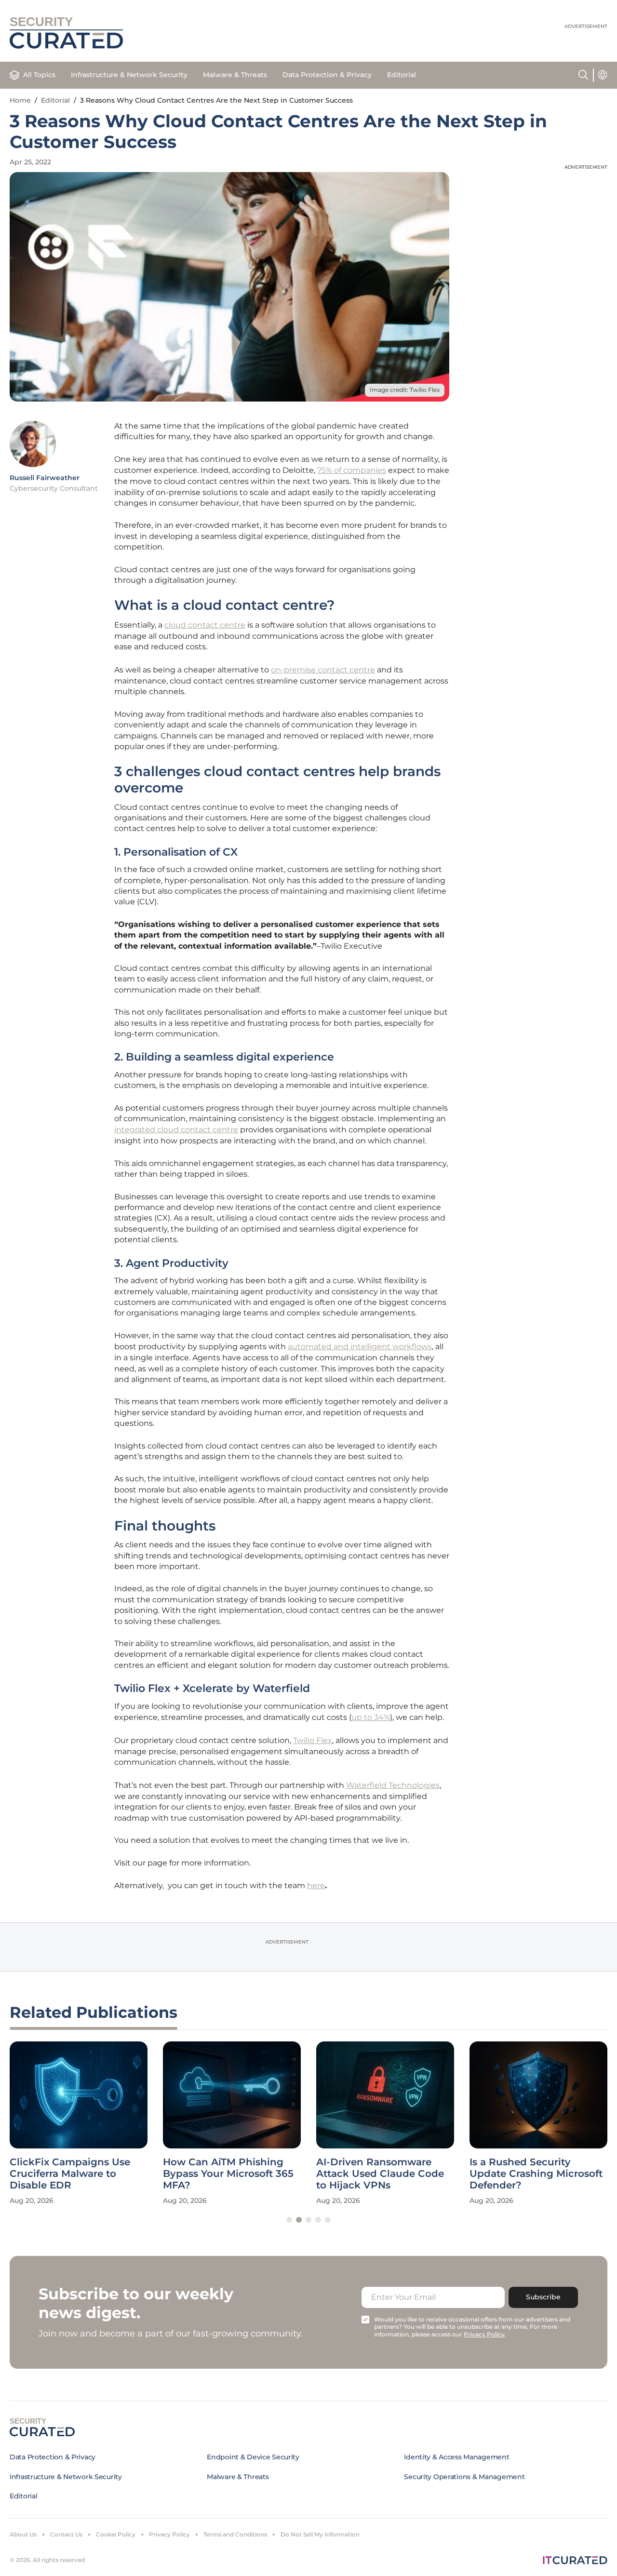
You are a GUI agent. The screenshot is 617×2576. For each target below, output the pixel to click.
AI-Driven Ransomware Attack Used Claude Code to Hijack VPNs (380, 2173)
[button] (289, 2220)
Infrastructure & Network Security (129, 75)
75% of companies (352, 470)
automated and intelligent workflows (360, 1347)
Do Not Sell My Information (320, 2534)
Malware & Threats (235, 75)
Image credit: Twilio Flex (405, 390)
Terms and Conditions (235, 2534)
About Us (23, 2534)
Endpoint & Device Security (253, 2457)
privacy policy (484, 2334)
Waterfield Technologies (393, 1785)
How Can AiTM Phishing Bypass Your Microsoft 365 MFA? (228, 2173)
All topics (39, 75)
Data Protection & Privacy (327, 75)
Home (20, 100)
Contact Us (66, 2534)
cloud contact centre (205, 625)
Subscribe (543, 2297)
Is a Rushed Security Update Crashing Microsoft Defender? (536, 2173)
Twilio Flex (313, 1740)
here (316, 1885)
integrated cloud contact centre (176, 1130)
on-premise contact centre (323, 670)
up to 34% (371, 1717)
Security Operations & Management (464, 2477)
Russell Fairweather (45, 478)
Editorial (402, 75)
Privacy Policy (169, 2534)
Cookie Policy (116, 2534)
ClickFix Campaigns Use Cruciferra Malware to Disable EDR (70, 2173)
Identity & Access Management (456, 2457)
